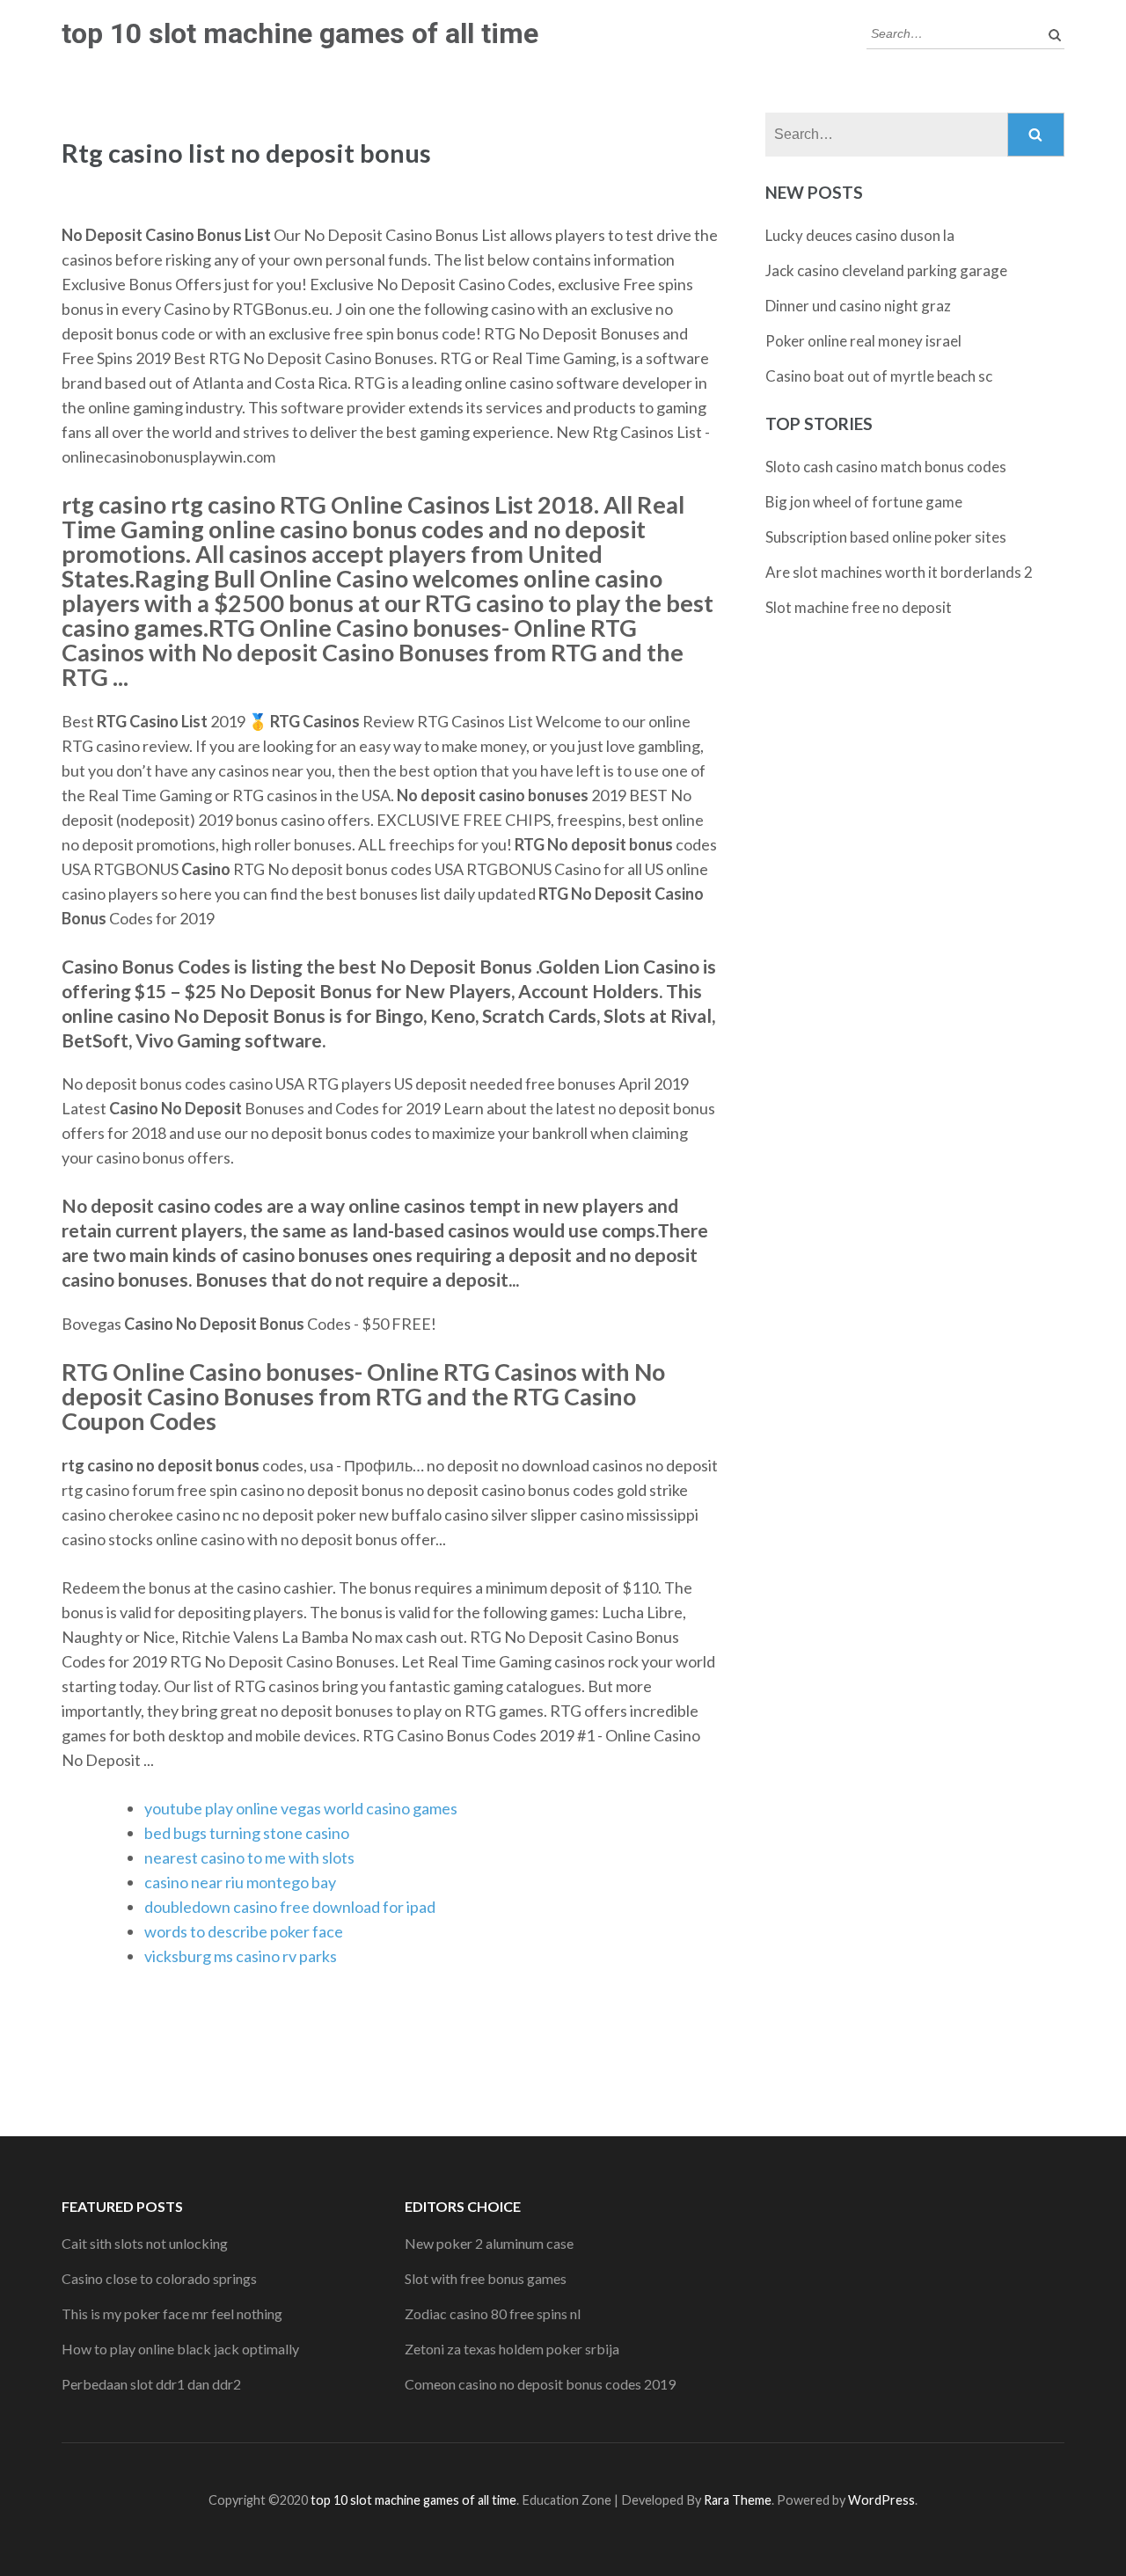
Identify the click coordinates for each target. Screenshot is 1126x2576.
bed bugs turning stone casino (247, 1833)
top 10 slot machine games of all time (300, 33)
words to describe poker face (244, 1931)
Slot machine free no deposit (859, 607)
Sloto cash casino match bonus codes (886, 467)
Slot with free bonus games (486, 2278)
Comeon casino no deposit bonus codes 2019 (540, 2384)
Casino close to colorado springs (159, 2278)
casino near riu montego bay (240, 1882)
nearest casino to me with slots (249, 1857)
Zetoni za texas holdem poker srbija (512, 2349)
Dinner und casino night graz (858, 306)
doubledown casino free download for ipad (290, 1907)
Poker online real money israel (863, 341)
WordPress (881, 2500)
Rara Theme (738, 2500)
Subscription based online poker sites (886, 537)
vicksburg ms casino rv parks (241, 1956)
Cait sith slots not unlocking (145, 2243)
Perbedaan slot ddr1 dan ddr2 (151, 2384)
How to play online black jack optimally (180, 2349)
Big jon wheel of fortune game (864, 502)
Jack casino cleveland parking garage (886, 270)
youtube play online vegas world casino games (301, 1808)
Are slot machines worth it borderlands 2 (899, 572)
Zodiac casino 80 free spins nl (493, 2313)
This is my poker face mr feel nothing (172, 2313)
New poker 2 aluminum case (489, 2243)
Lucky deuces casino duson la (860, 235)
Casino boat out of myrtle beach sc (879, 376)
